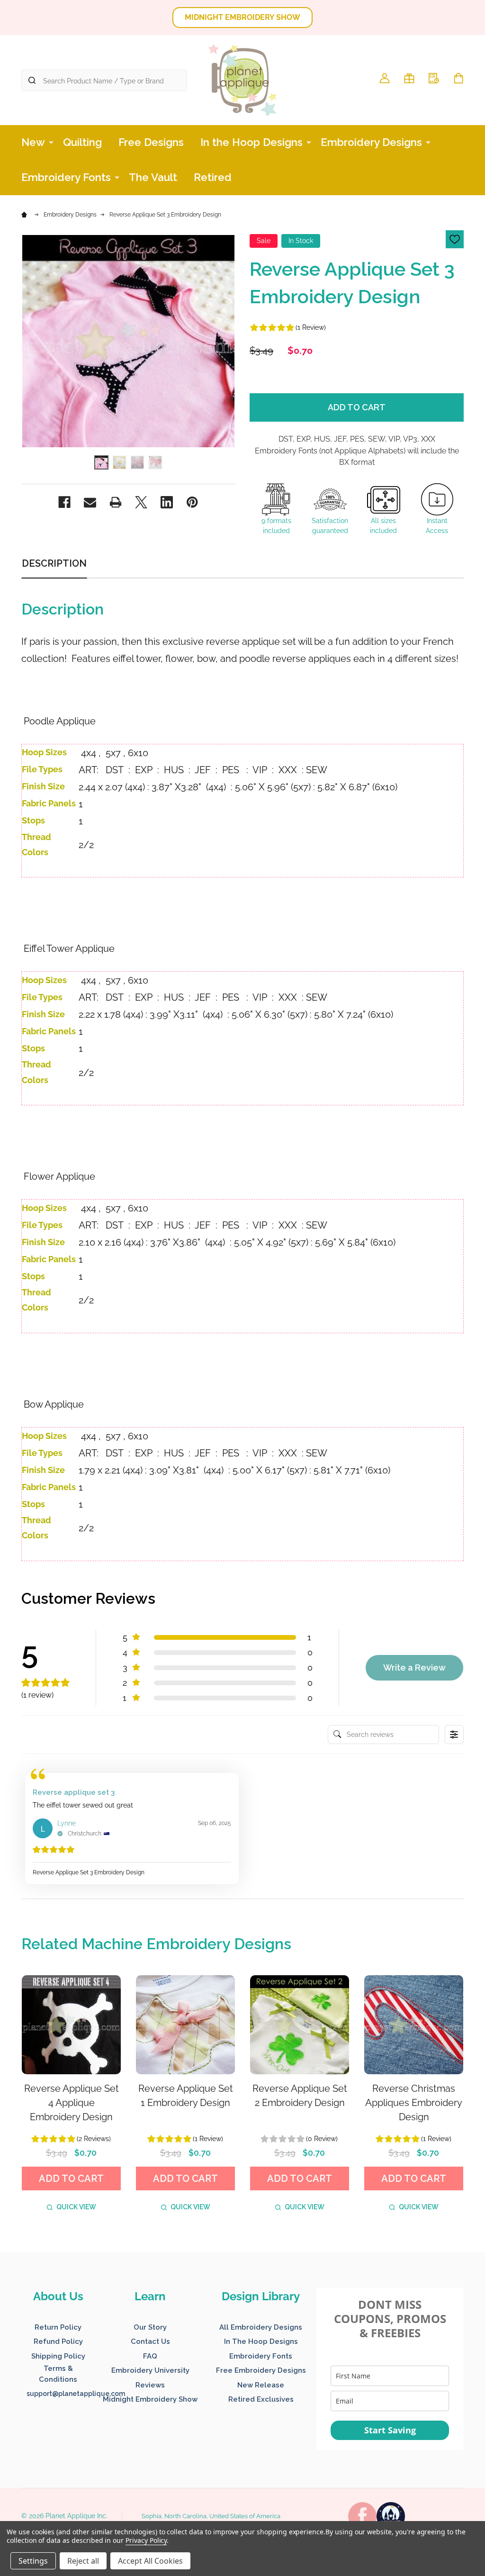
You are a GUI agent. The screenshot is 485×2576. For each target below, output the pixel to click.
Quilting (82, 142)
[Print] (116, 502)
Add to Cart (357, 407)
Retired (213, 177)
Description (54, 563)
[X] (141, 502)
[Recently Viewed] (434, 78)
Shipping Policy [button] (58, 2356)
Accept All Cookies (150, 2561)
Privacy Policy (146, 2540)
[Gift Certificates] (409, 78)
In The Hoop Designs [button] (261, 2341)
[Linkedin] (167, 502)
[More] (51, 142)
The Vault (153, 177)
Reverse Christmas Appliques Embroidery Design (414, 2103)
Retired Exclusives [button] (261, 2399)
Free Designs (151, 142)
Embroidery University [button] (150, 2370)
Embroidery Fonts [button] (261, 2356)
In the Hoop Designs (251, 142)
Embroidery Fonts (66, 177)
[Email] (90, 502)
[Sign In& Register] (385, 78)
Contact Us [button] (150, 2341)
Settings (33, 2561)
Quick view (76, 2207)
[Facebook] (64, 502)
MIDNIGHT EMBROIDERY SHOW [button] (242, 17)
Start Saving (390, 2430)
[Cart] (458, 78)
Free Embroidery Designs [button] (261, 2370)
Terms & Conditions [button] (58, 2374)
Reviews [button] (150, 2385)
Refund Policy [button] (58, 2341)
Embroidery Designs (371, 142)
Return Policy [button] (58, 2327)
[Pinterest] (192, 502)
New (33, 142)
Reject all (83, 2561)
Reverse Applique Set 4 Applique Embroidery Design (72, 2103)
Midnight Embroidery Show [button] (150, 2399)
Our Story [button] (150, 2327)
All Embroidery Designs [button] (261, 2327)
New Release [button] (261, 2385)
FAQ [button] (150, 2356)
